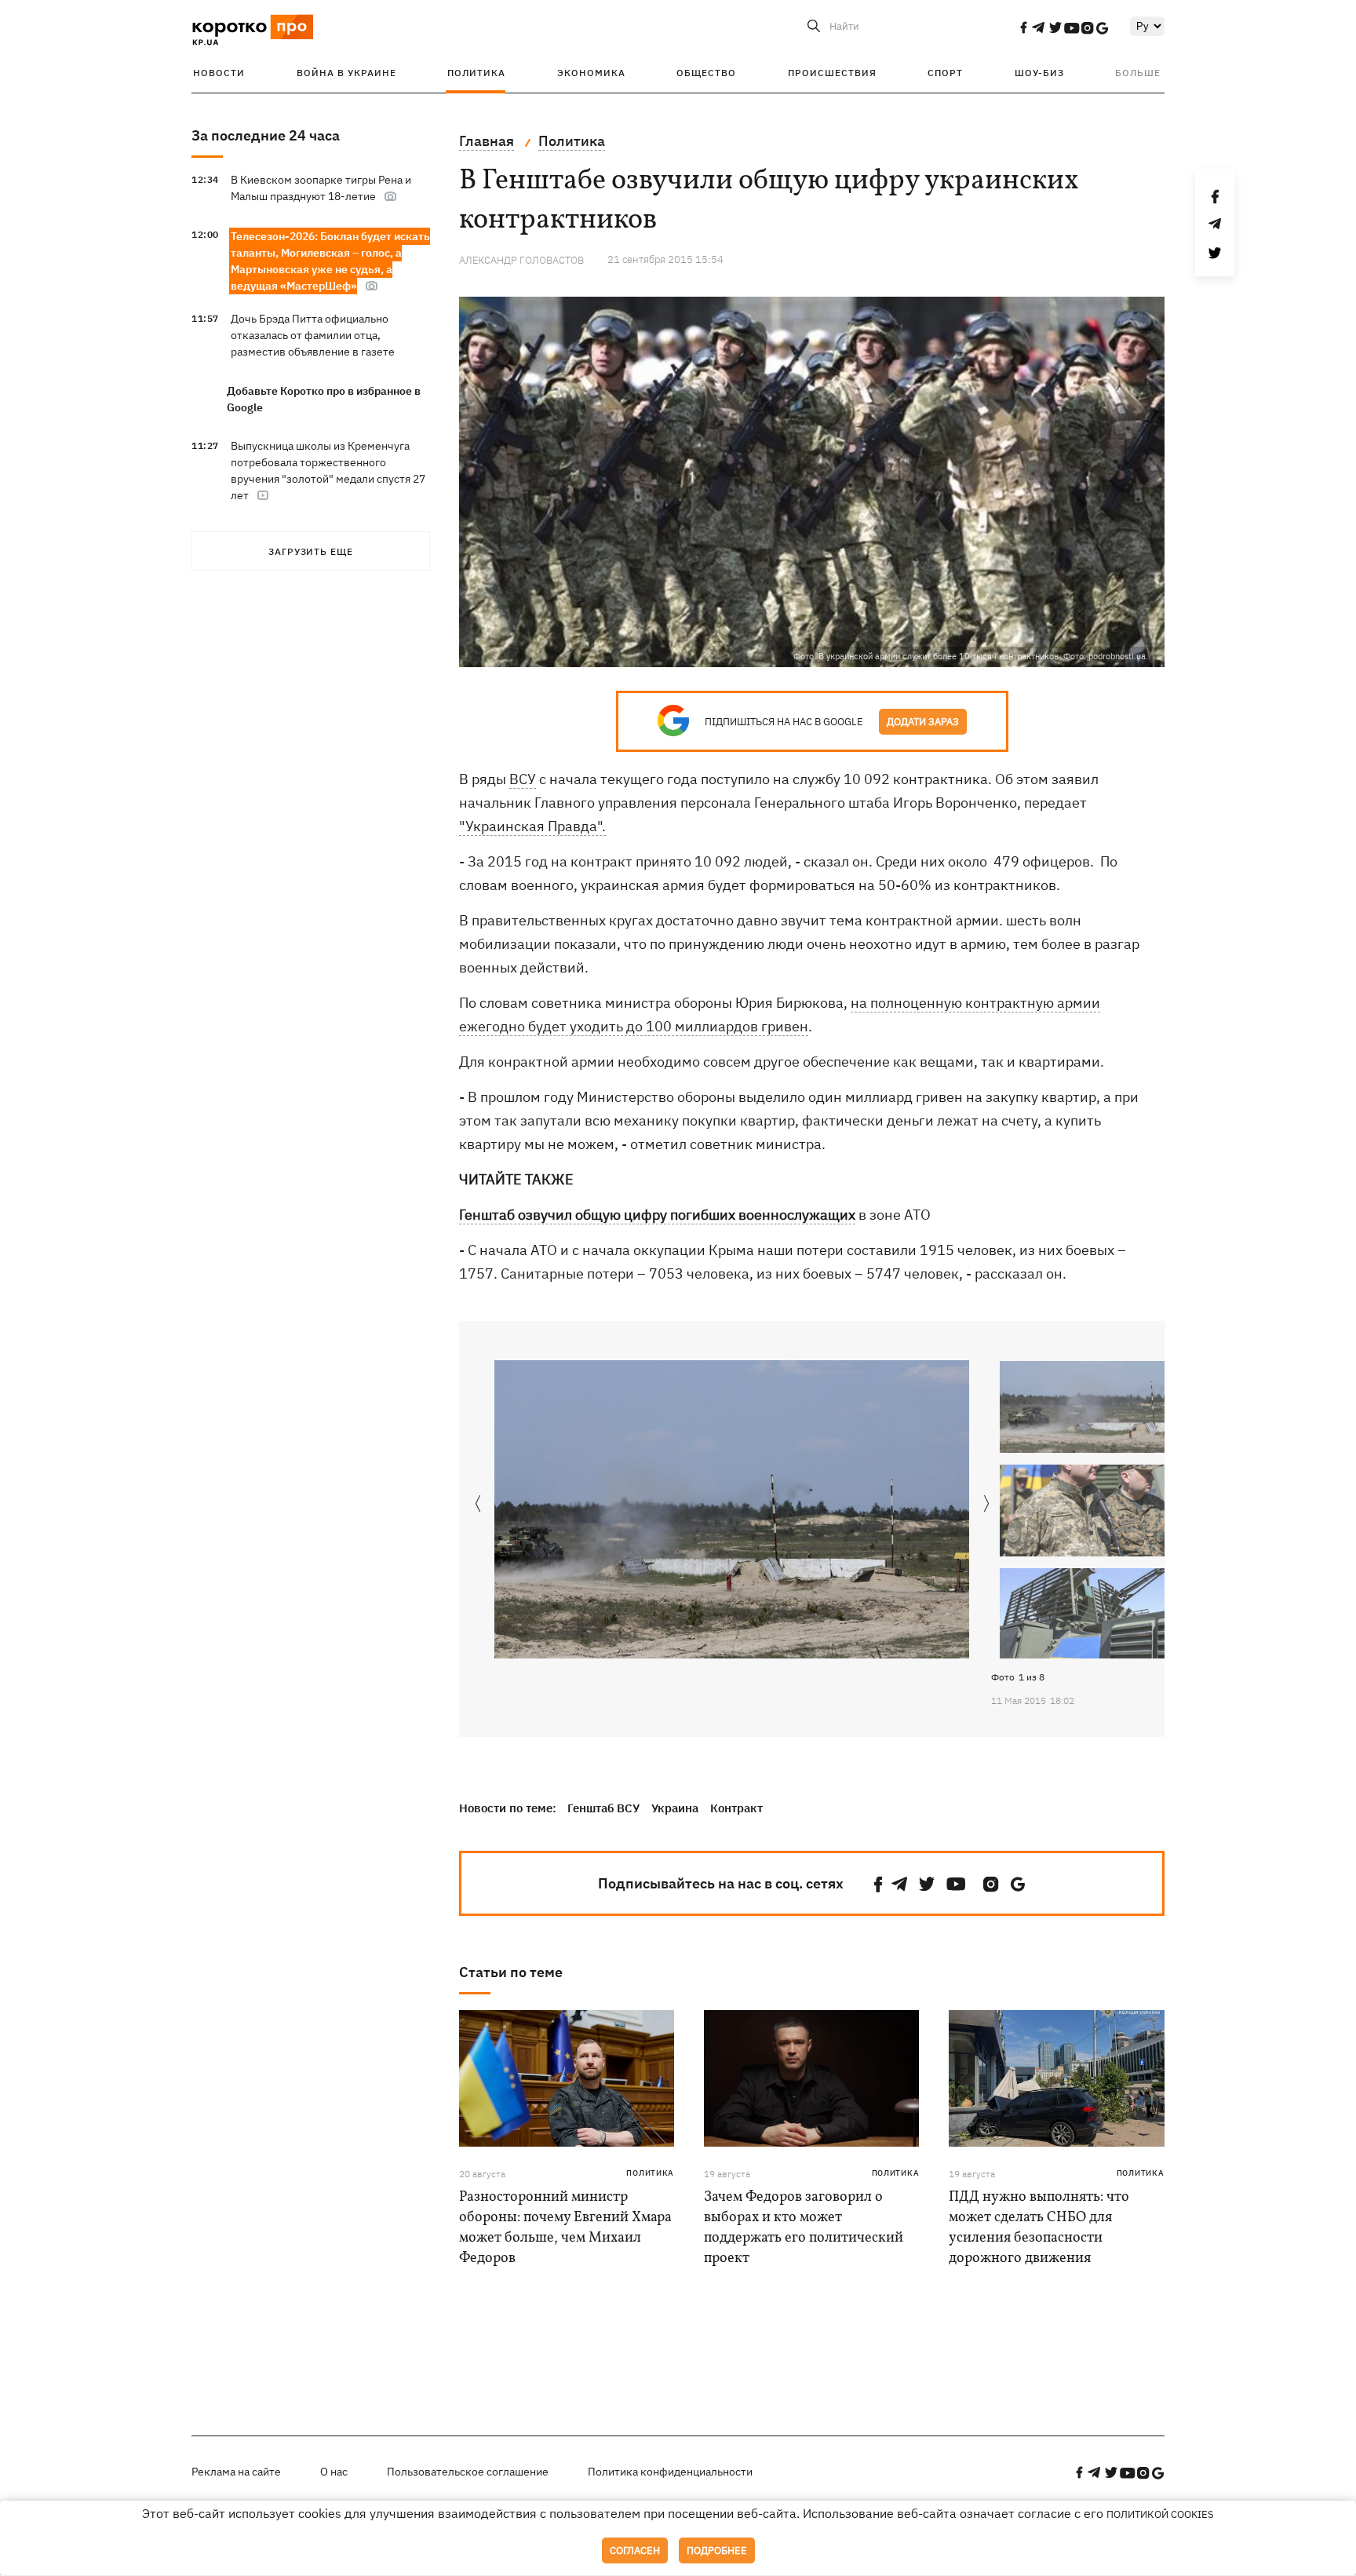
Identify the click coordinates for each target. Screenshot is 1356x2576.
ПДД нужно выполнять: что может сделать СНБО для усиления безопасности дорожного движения (1039, 2228)
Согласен (635, 2550)
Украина (675, 1808)
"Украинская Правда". (532, 826)
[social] (1023, 27)
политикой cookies (1160, 2514)
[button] (987, 1505)
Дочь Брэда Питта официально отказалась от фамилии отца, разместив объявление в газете (313, 335)
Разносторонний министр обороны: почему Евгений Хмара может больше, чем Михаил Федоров (565, 2228)
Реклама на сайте (236, 2472)
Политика (476, 73)
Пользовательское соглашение (468, 2472)
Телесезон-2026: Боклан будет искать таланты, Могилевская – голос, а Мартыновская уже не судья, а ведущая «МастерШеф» (330, 261)
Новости (219, 73)
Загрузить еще (311, 551)
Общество (706, 73)
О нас (334, 2472)
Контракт (736, 1808)
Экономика (591, 73)
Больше (1138, 73)
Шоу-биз (1039, 73)
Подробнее (717, 2550)
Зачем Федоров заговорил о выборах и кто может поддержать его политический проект (804, 2228)
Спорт (945, 73)
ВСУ (523, 779)
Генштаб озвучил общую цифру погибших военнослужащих (657, 1215)
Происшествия (832, 73)
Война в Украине (346, 73)
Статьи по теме (511, 1972)
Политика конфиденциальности (670, 2472)
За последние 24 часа (266, 135)
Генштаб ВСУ (603, 1808)
